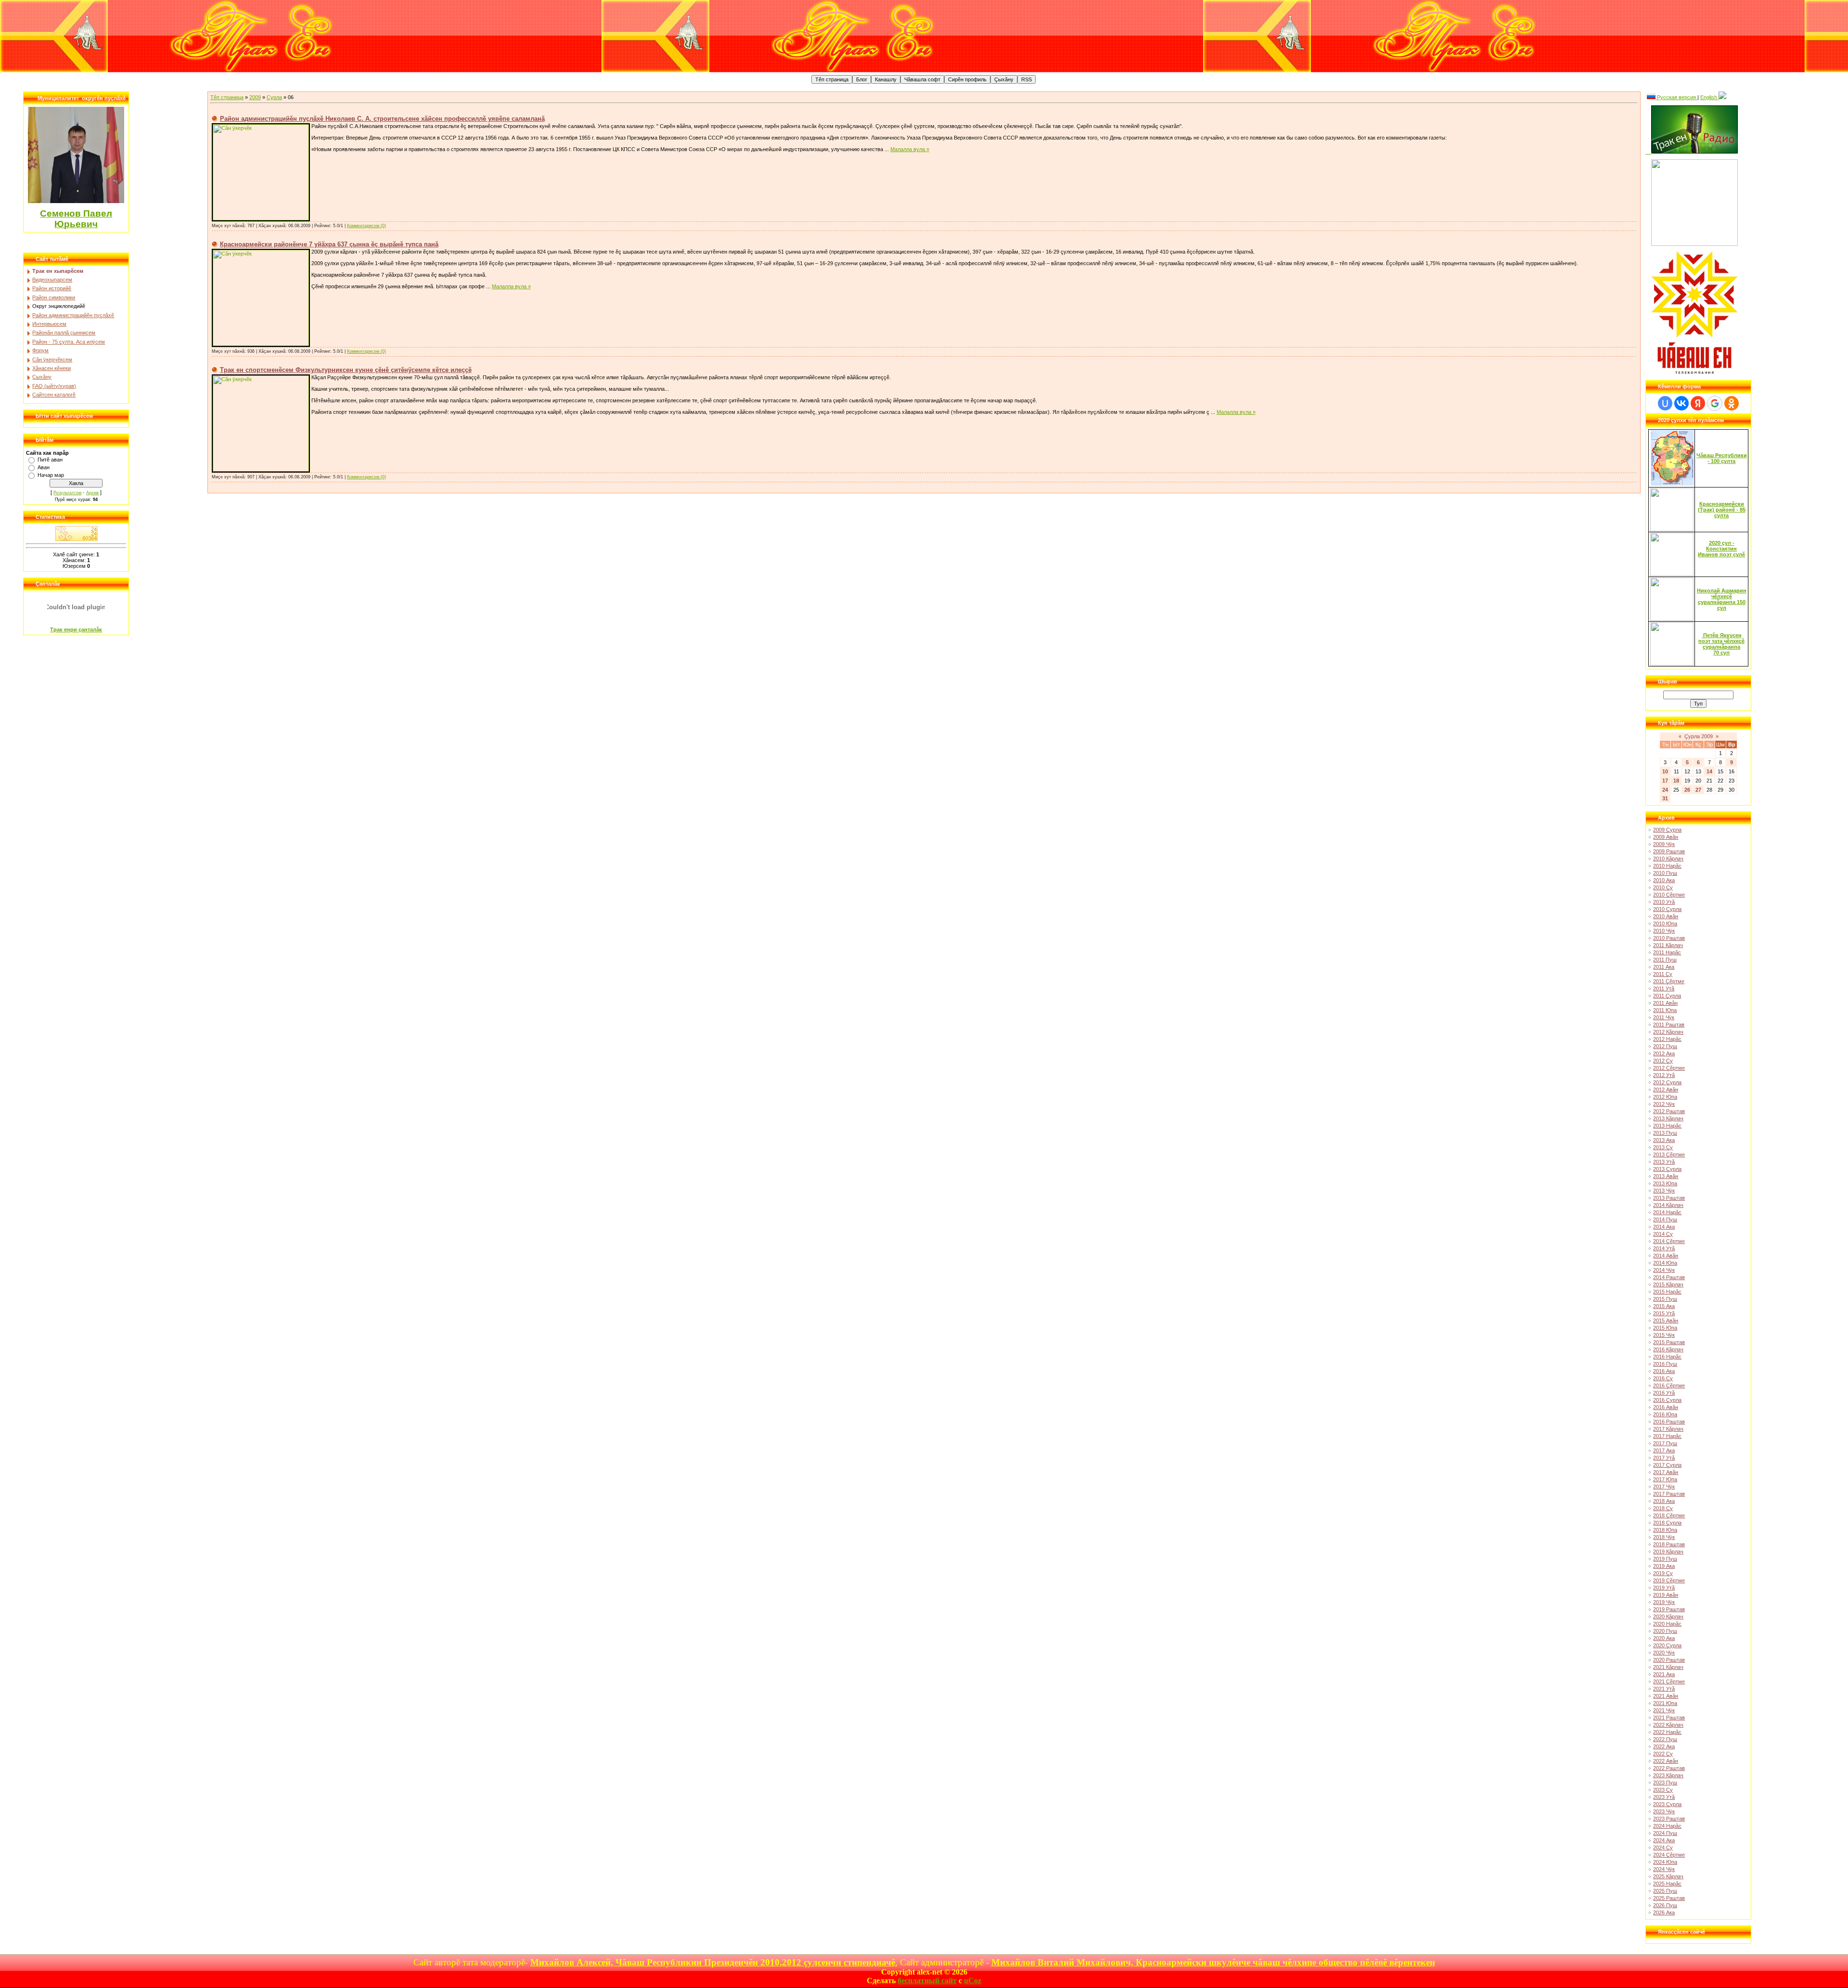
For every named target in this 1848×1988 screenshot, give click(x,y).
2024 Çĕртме (1669, 1855)
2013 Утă (1664, 1162)
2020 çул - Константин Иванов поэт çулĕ (1721, 549)
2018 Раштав (1669, 1544)
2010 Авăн (1666, 916)
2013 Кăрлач (1668, 1118)
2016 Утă (1664, 1393)
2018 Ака (1664, 1501)
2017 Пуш (1665, 1443)
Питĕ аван (50, 460)
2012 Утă (1664, 1075)
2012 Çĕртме (1669, 1068)
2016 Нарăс (1667, 1357)
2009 (255, 97)
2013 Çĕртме (1669, 1154)
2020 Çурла (1667, 1645)
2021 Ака (1664, 1674)
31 (1665, 798)
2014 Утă (1664, 1248)
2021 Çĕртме (1669, 1681)
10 (1665, 771)
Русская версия (1676, 97)
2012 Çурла (1667, 1082)
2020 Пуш (1665, 1631)
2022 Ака (1664, 1746)
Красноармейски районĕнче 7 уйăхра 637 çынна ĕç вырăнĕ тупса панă (329, 244)
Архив (92, 493)
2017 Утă (1664, 1458)
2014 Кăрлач (1668, 1205)
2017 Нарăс (1667, 1436)
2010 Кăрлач (1668, 859)
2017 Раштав (1669, 1494)
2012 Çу (1663, 1061)
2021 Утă (1664, 1689)
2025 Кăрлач (1668, 1876)
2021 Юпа (1665, 1703)
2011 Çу (1663, 974)
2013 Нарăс (1667, 1126)
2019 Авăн (1666, 1595)
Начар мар (51, 475)
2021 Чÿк (1664, 1710)
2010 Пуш (1665, 873)
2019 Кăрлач (1668, 1552)
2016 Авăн (1666, 1407)
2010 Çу (1663, 887)
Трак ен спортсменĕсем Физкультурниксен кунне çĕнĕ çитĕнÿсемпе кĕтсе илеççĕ (346, 370)
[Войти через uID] (1665, 403)
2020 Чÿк (1664, 1653)
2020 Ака (1664, 1638)
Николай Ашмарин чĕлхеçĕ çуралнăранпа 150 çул (1722, 599)
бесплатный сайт (927, 1981)
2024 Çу (1663, 1847)
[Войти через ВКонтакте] (1681, 403)
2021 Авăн (1666, 1696)
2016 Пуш (1665, 1364)
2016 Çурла (1667, 1400)
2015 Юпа (1665, 1328)
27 (1698, 790)
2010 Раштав (1669, 938)
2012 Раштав (1669, 1111)
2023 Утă (1664, 1797)
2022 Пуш (1665, 1739)
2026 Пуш (1665, 1905)
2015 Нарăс (1667, 1292)
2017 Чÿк (1664, 1487)
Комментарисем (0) (366, 226)
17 (1665, 781)
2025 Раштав (1669, 1898)
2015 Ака (1664, 1306)
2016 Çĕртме (1669, 1385)
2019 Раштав (1669, 1609)
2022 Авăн (1666, 1761)
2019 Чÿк (1664, 1602)
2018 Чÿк (1664, 1537)
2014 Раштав (1669, 1277)
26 (1687, 790)
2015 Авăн (1666, 1321)
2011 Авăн (1665, 1003)
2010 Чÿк (1664, 931)
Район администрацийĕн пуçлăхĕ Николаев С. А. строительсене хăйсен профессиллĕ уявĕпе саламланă (382, 119)
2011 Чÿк (1664, 1017)
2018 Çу (1663, 1508)
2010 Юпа (1665, 923)
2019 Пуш (1665, 1559)
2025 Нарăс (1667, 1884)
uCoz (973, 1981)
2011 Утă (1664, 988)
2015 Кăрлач (1668, 1284)
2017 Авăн (1666, 1472)
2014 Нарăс (1667, 1212)
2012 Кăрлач (1668, 1032)
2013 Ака (1664, 1140)
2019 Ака (1664, 1566)
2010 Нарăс (1667, 866)
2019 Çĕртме (1669, 1580)
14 (1709, 771)
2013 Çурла (1667, 1169)
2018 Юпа (1665, 1530)
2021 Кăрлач (1668, 1667)
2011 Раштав (1669, 1025)
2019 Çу (1663, 1573)
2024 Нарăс (1667, 1826)
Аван (44, 467)
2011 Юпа (1665, 1010)
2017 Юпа (1665, 1479)
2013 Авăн (1666, 1176)
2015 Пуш (1665, 1299)
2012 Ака (1664, 1053)
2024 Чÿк (1664, 1869)
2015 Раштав (1669, 1342)
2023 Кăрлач (1668, 1775)
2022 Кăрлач (1668, 1725)
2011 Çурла (1667, 996)
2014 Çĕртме (1669, 1241)
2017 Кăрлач (1668, 1429)
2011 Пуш (1665, 960)
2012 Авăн (1666, 1090)
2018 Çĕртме (1669, 1515)
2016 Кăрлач (1668, 1349)
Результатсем (67, 493)
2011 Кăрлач (1668, 945)
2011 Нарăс (1667, 952)
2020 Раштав (1669, 1660)
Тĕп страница (227, 97)
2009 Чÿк (1664, 844)
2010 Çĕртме (1669, 895)
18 (1676, 781)
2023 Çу (1663, 1790)
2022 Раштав (1669, 1768)
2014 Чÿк (1664, 1270)
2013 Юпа (1665, 1183)
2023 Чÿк (1664, 1811)
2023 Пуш (1665, 1783)
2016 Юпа (1665, 1414)
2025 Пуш (1665, 1891)
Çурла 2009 (1699, 736)
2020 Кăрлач (1668, 1616)
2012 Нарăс (1667, 1039)
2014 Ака (1664, 1227)
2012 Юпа (1665, 1097)
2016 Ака (1664, 1371)
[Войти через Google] (1715, 403)
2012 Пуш (1665, 1046)
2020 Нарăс (1667, 1624)
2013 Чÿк (1664, 1191)
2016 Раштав (1669, 1422)
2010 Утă (1664, 902)
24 (1665, 790)
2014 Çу (1663, 1234)
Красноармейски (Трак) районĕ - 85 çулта (1722, 510)
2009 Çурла (1667, 830)
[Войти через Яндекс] (1698, 403)
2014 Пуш (1665, 1219)
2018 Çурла (1667, 1523)
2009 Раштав (1669, 851)
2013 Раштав (1669, 1198)
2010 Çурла (1667, 909)
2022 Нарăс (1667, 1732)
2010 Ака (1664, 880)
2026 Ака (1664, 1912)
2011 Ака (1664, 967)
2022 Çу (1663, 1754)
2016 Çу (1663, 1378)
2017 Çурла (1667, 1465)
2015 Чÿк (1664, 1335)
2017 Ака (1664, 1450)
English (1709, 97)
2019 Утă (1664, 1588)
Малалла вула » (910, 149)
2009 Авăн (1666, 837)
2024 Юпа (1665, 1862)
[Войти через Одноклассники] (1732, 403)
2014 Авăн (1666, 1256)
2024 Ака (1664, 1840)
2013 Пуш (1665, 1133)
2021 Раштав (1669, 1718)
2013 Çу (1663, 1147)
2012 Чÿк (1664, 1104)
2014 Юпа (1665, 1263)
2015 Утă (1664, 1313)
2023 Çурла (1667, 1804)
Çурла (274, 97)
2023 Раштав (1669, 1819)
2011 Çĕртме (1669, 981)
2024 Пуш (1665, 1833)
